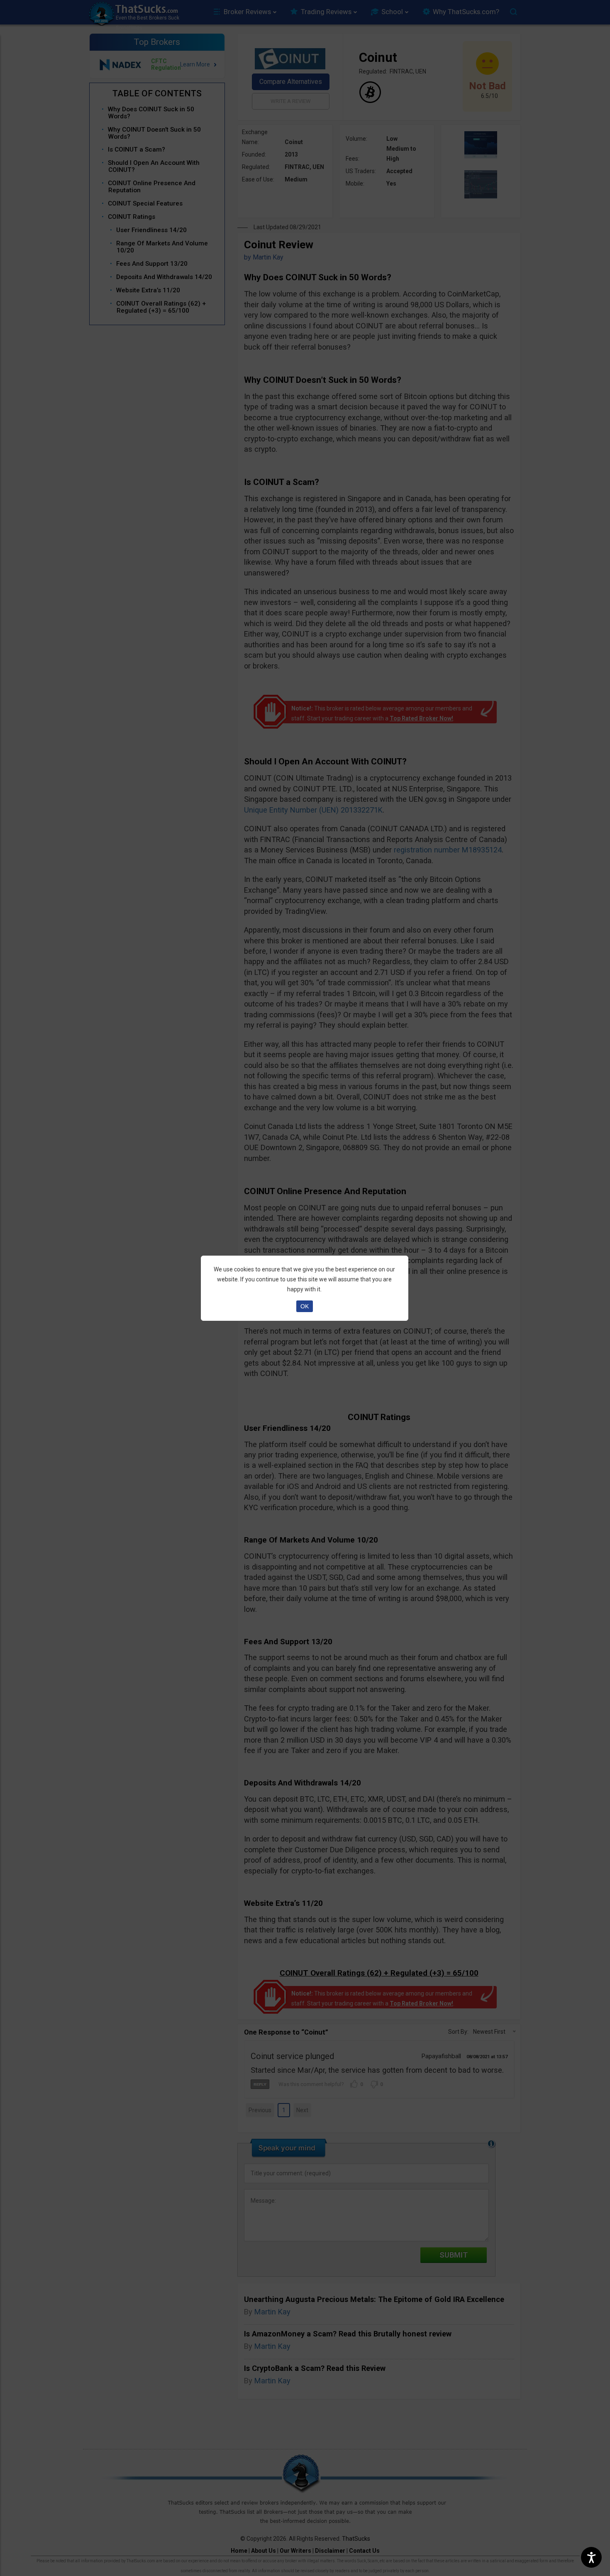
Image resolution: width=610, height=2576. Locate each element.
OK (305, 1306)
